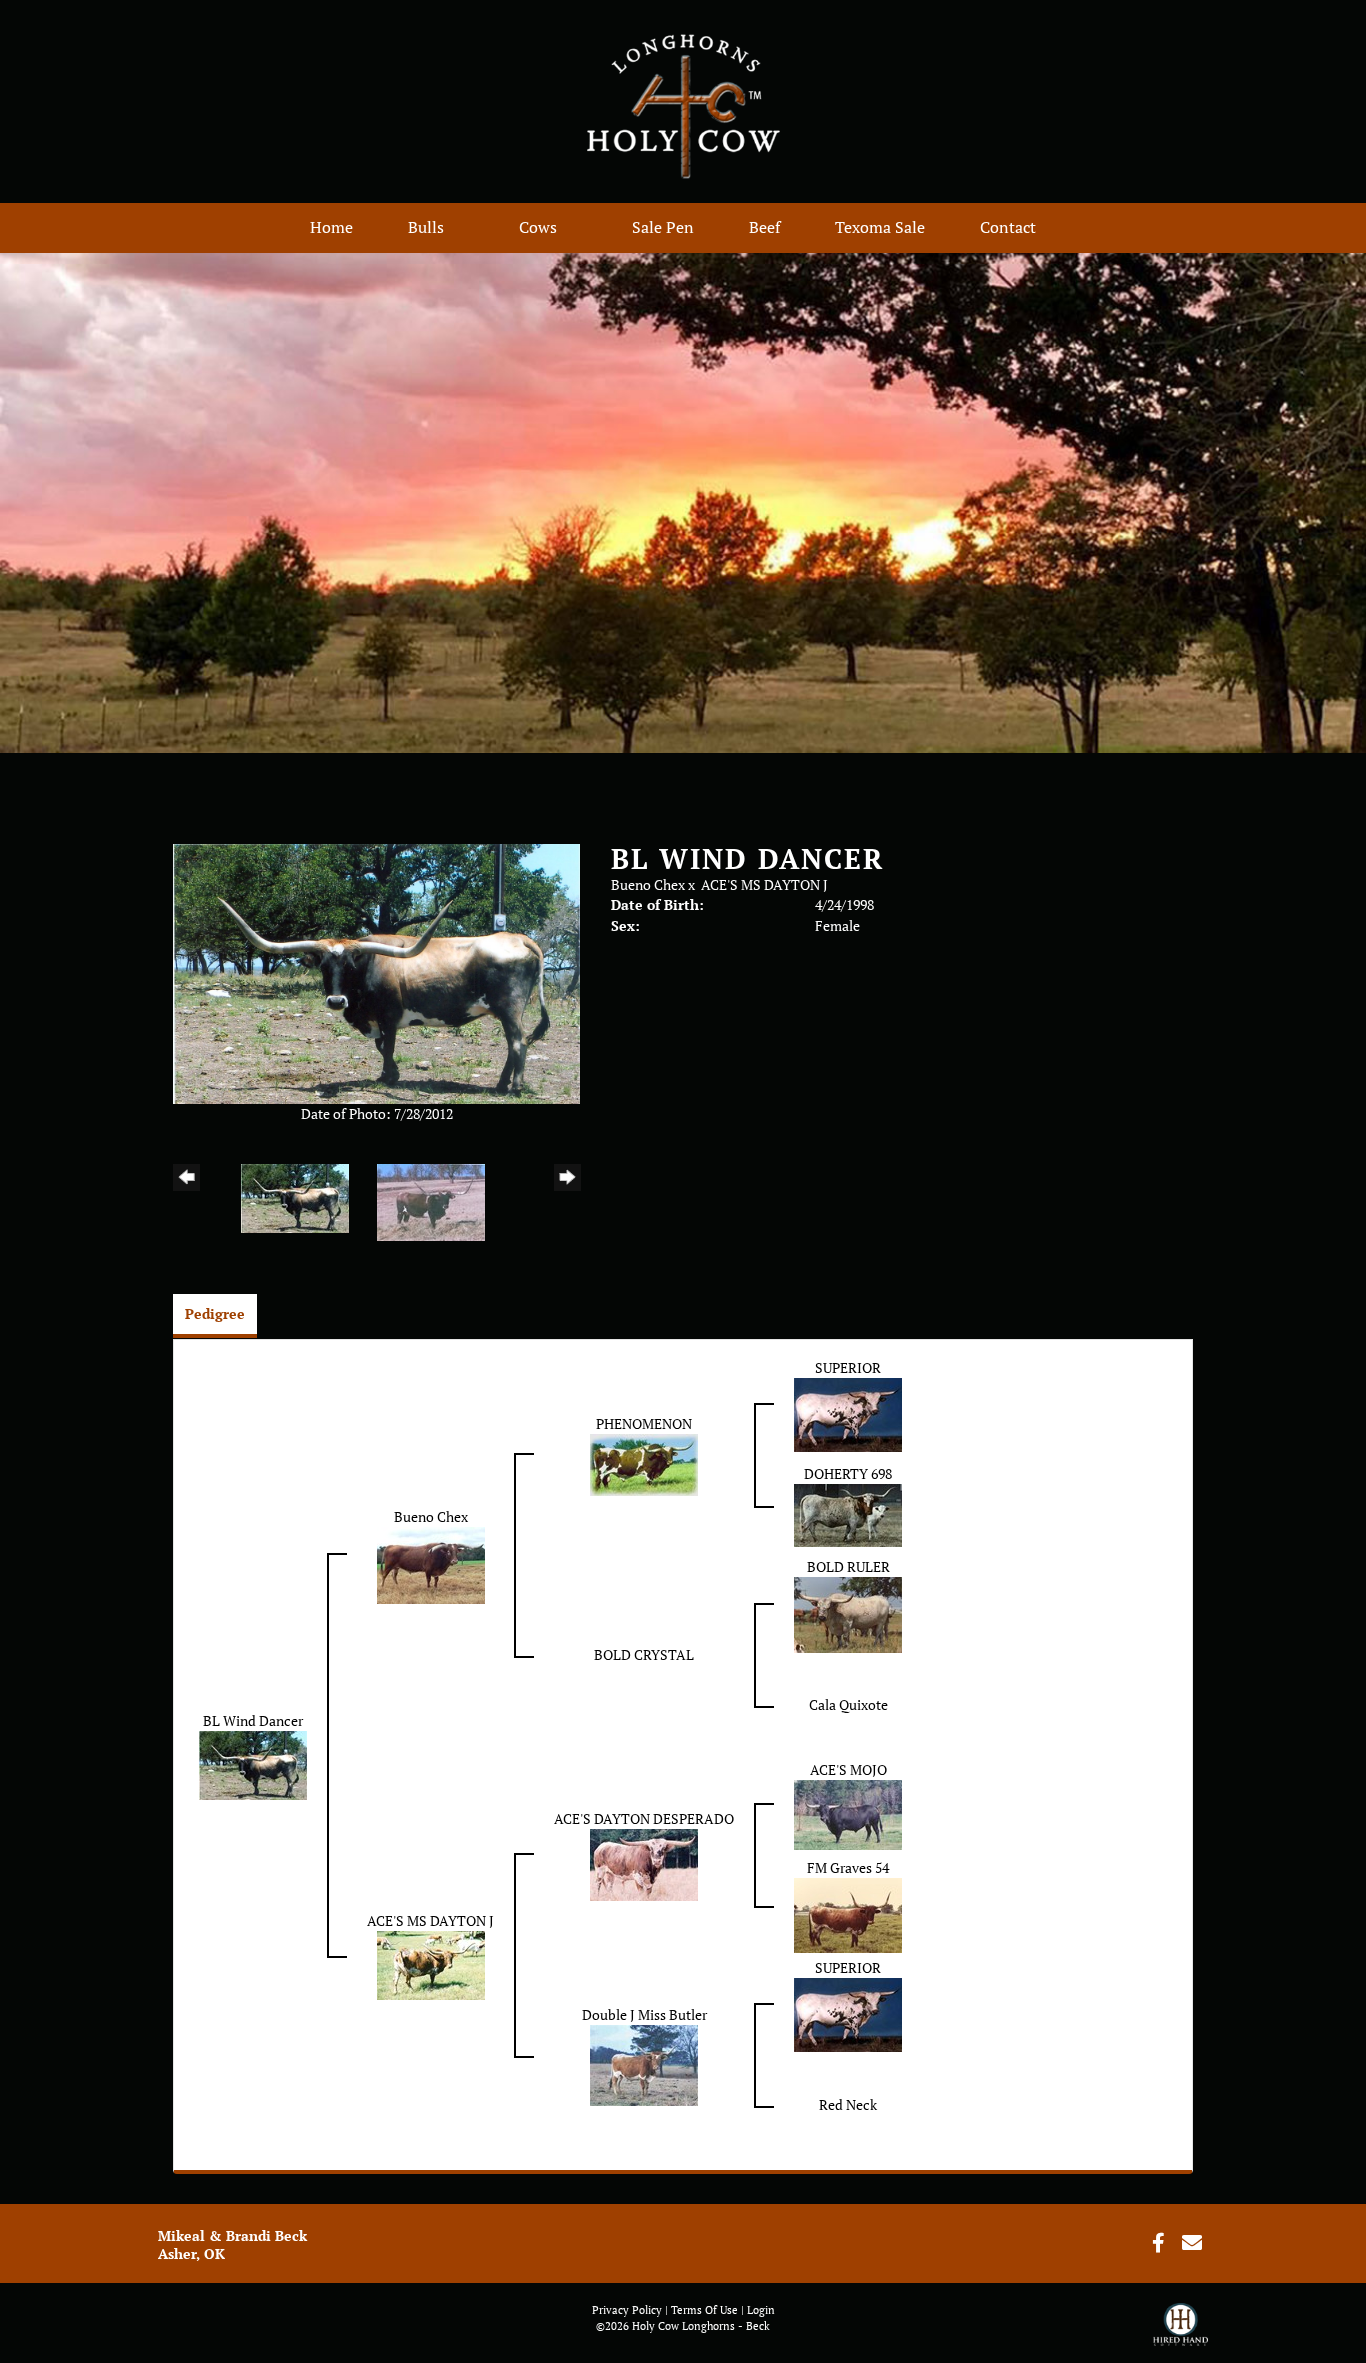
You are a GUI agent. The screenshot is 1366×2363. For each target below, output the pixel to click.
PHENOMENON (644, 1423)
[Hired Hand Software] (1180, 2333)
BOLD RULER (848, 1566)
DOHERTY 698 (848, 1473)
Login (761, 2310)
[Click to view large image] (376, 972)
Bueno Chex (648, 884)
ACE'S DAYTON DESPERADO (644, 1818)
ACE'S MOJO (848, 1769)
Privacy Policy (627, 2310)
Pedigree (215, 1313)
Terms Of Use (704, 2310)
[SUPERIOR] (848, 1413)
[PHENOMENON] (644, 1463)
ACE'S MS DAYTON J (764, 884)
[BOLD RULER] (848, 1613)
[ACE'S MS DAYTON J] (431, 1963)
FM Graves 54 (848, 1867)
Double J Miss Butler (644, 2014)
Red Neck (848, 2104)
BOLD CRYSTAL (644, 1654)
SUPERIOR (848, 1367)
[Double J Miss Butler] (644, 2063)
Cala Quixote (848, 1704)
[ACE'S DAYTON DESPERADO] (644, 1863)
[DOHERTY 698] (848, 1513)
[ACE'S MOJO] (848, 1813)
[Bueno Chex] (431, 1563)
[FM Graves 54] (848, 1913)
